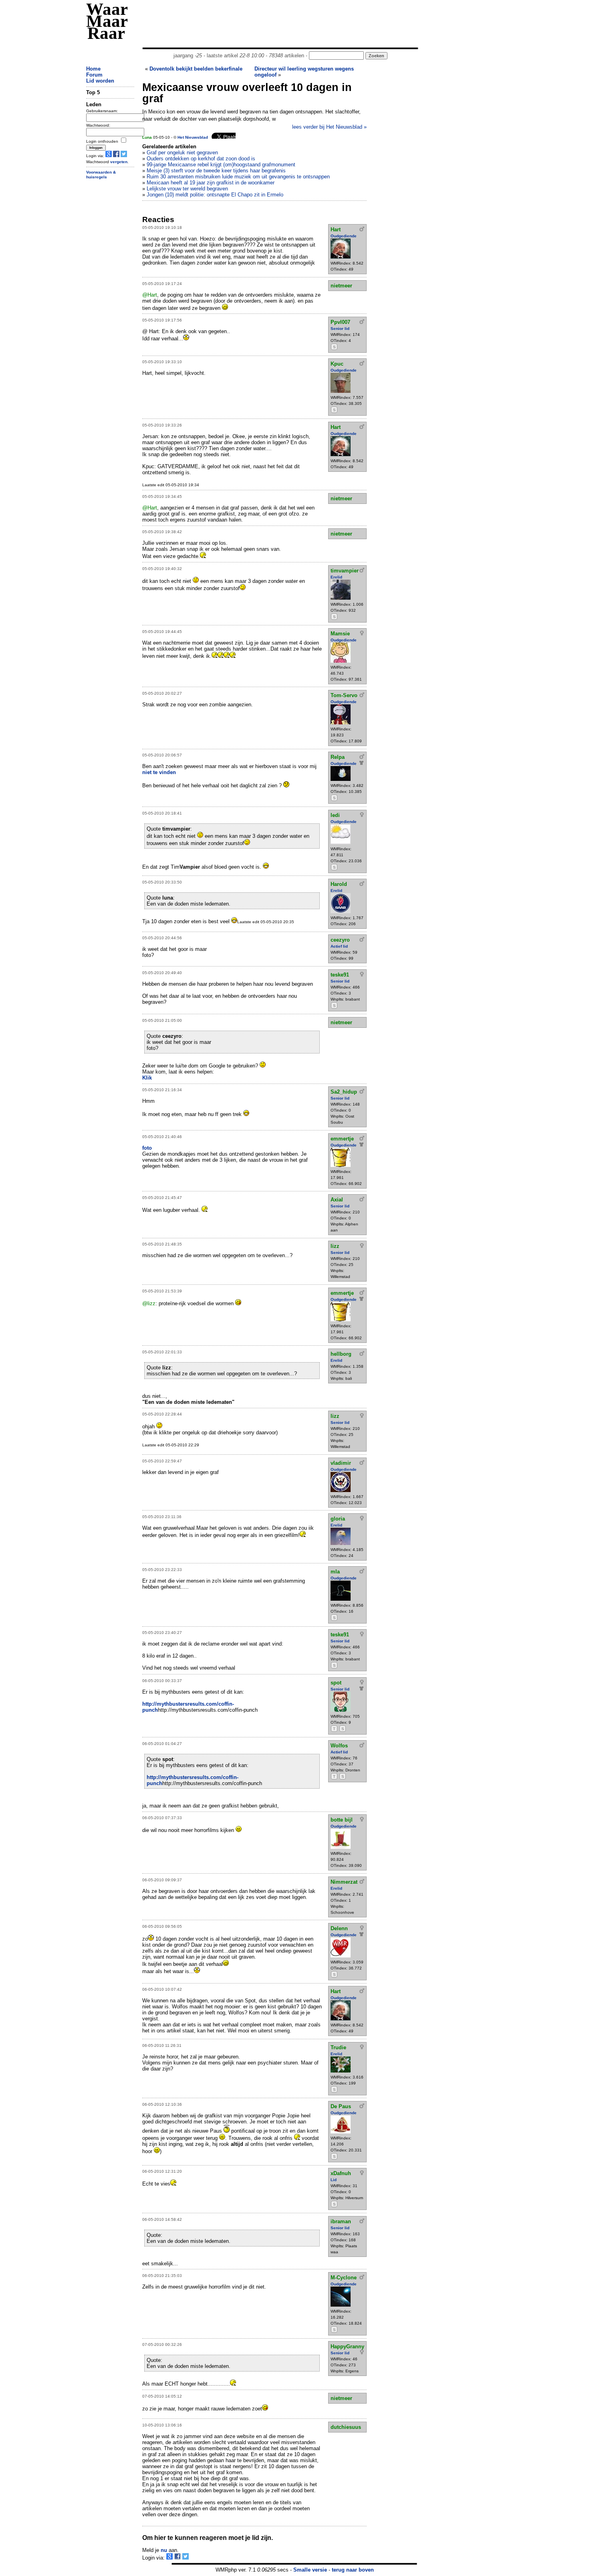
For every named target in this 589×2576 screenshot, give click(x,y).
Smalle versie (310, 2570)
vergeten (119, 162)
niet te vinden (159, 772)
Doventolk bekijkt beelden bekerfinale (196, 69)
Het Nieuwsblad (193, 137)
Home (93, 69)
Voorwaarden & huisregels (101, 175)
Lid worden (100, 81)
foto (147, 1148)
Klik (147, 1078)
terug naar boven (353, 2570)
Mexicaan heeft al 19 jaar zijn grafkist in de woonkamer (211, 183)
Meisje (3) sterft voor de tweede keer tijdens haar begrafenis (216, 171)
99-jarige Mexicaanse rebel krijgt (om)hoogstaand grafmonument (221, 165)
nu (164, 2550)
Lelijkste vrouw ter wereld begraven (187, 189)
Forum (94, 75)
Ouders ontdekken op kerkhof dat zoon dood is (201, 159)
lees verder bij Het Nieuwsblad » (329, 127)
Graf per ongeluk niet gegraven (182, 153)
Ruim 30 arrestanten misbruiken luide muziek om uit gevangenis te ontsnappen (238, 177)
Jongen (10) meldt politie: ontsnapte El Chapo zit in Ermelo (215, 195)
